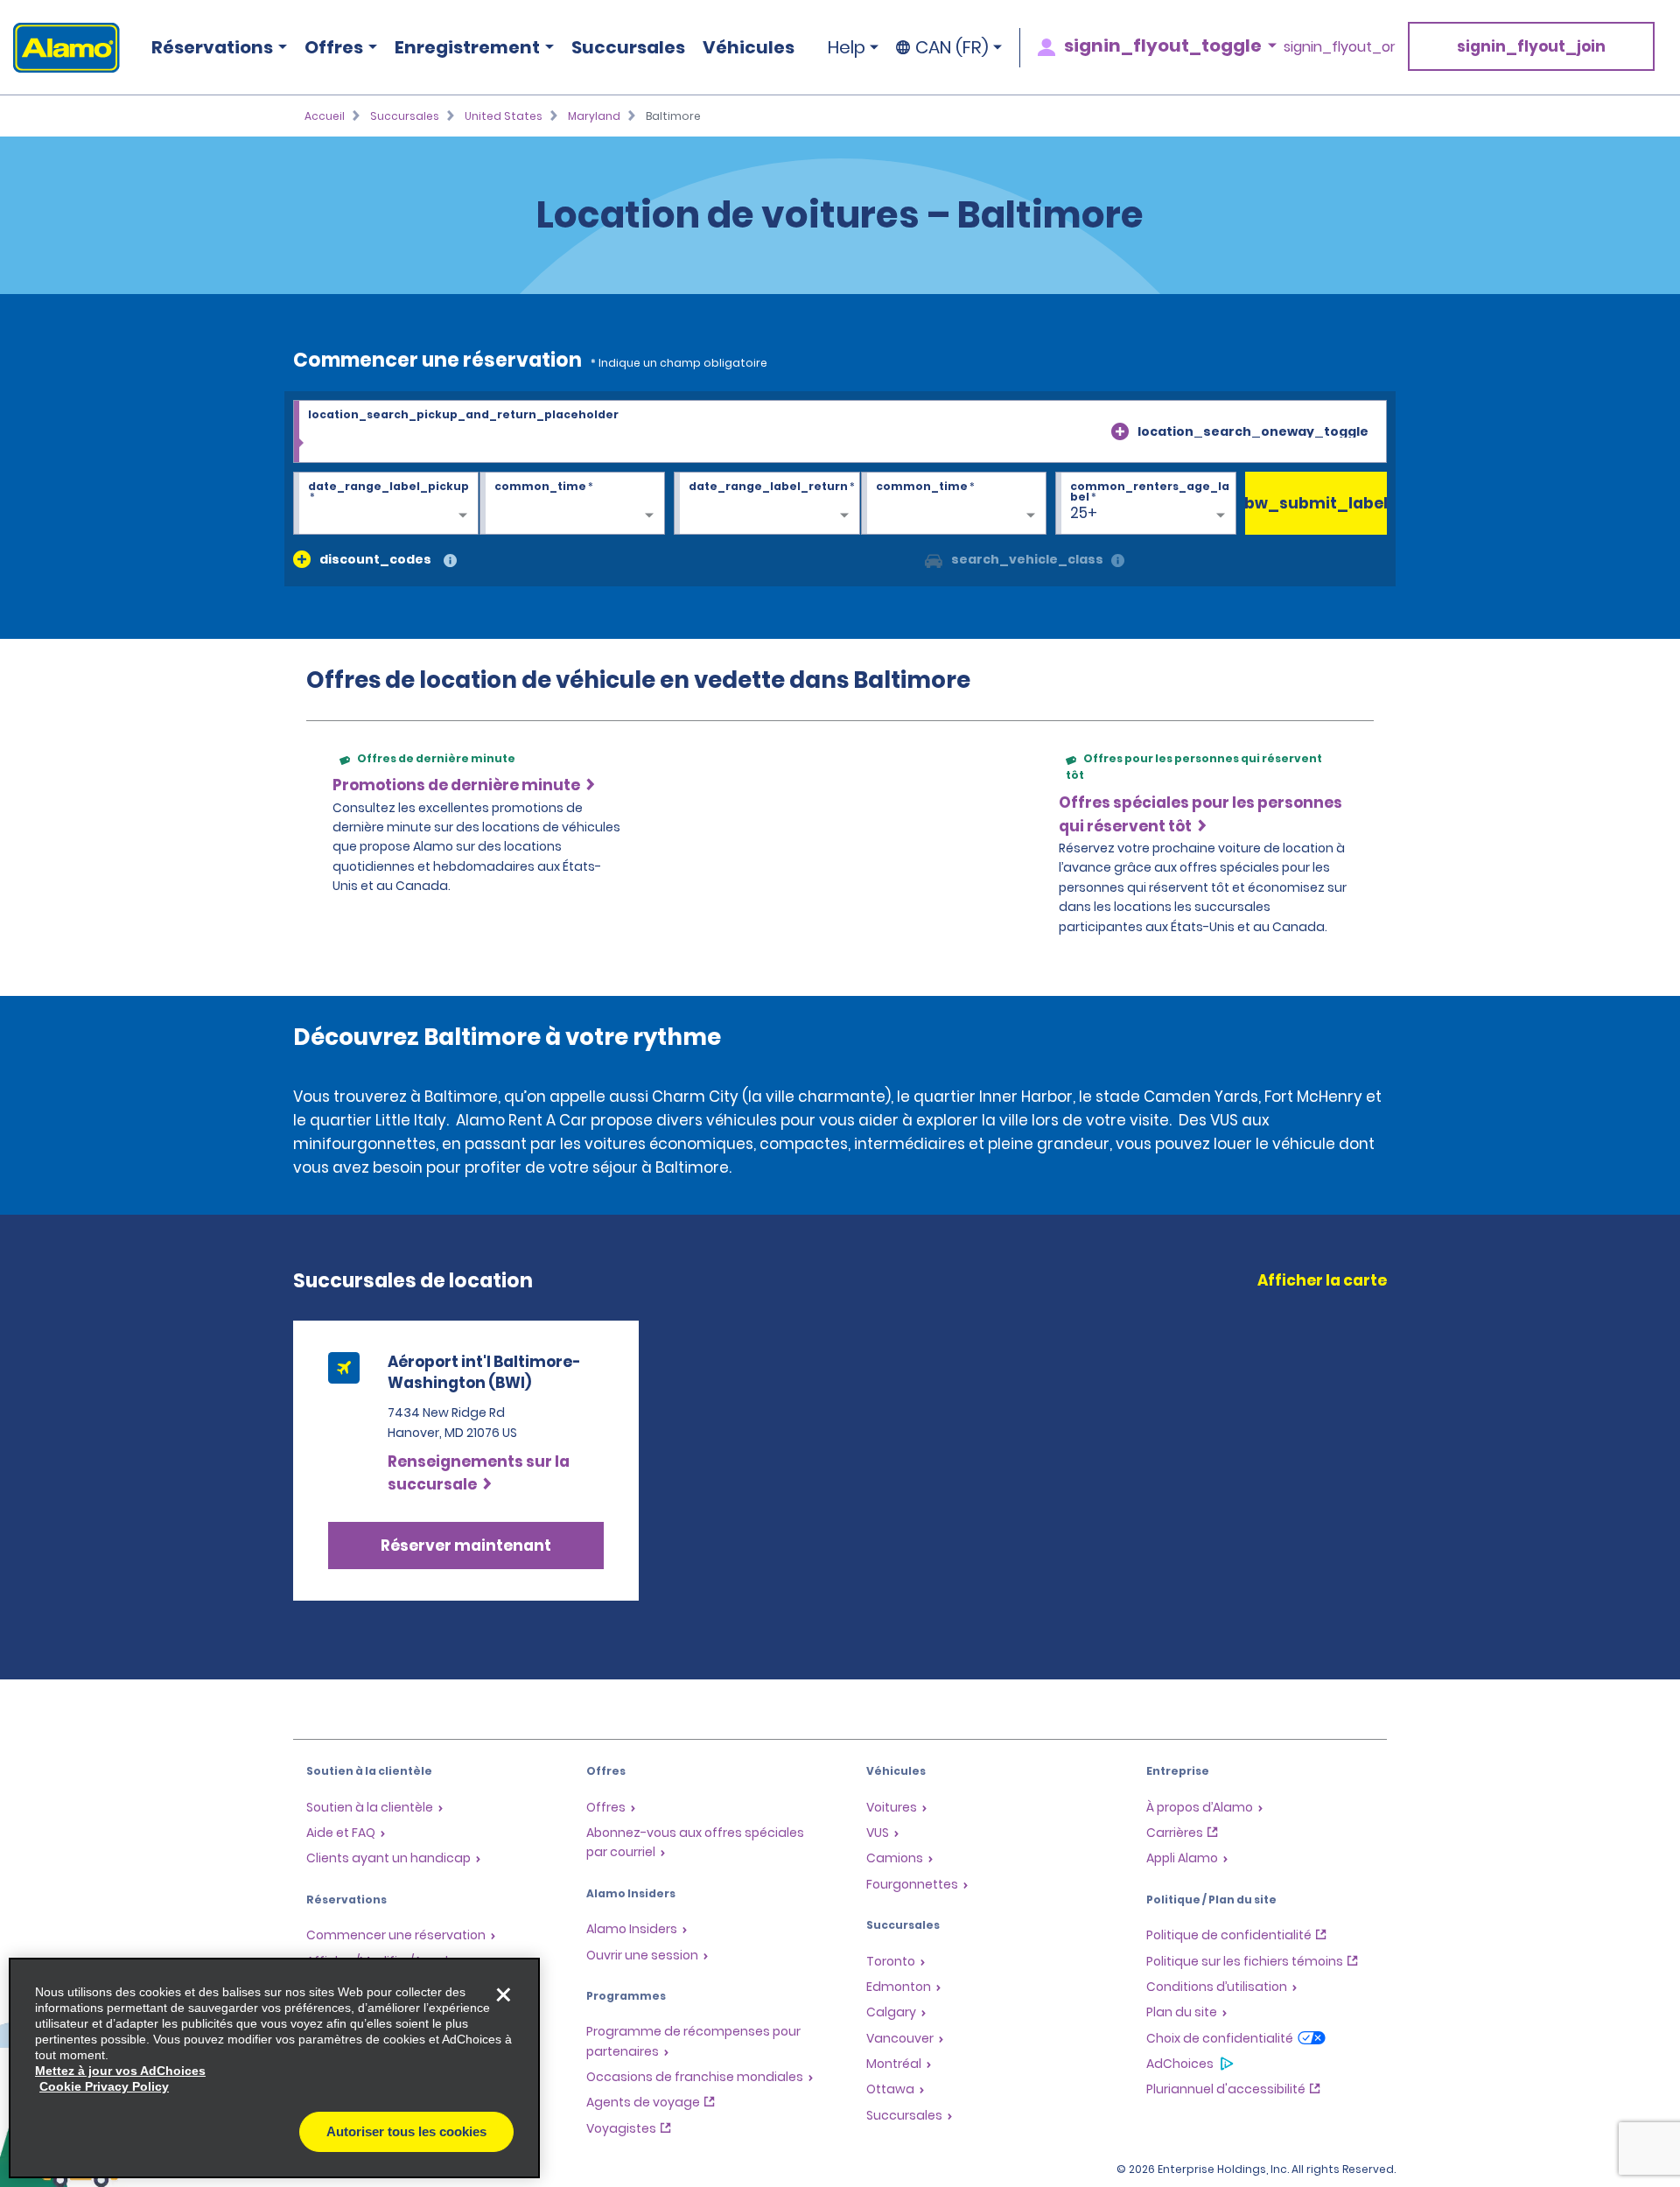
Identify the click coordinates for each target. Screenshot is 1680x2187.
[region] (274, 2068)
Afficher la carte (1322, 1280)
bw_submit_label (1316, 503)
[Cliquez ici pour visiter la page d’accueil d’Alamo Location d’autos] (60, 48)
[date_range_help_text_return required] (766, 504)
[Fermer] (503, 1994)
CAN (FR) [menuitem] (952, 47)
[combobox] (840, 432)
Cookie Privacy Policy (104, 2086)
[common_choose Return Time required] (954, 504)
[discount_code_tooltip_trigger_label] (450, 561)
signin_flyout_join (1531, 46)
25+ (1084, 513)
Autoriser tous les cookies (406, 2131)
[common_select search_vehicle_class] (934, 559)
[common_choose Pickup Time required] (572, 504)
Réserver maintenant (466, 1546)
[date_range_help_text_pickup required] (386, 504)
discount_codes (375, 559)
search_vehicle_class (1027, 559)
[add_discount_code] (302, 559)
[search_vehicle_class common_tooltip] (1118, 561)
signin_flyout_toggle (1163, 46)
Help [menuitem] (847, 47)
